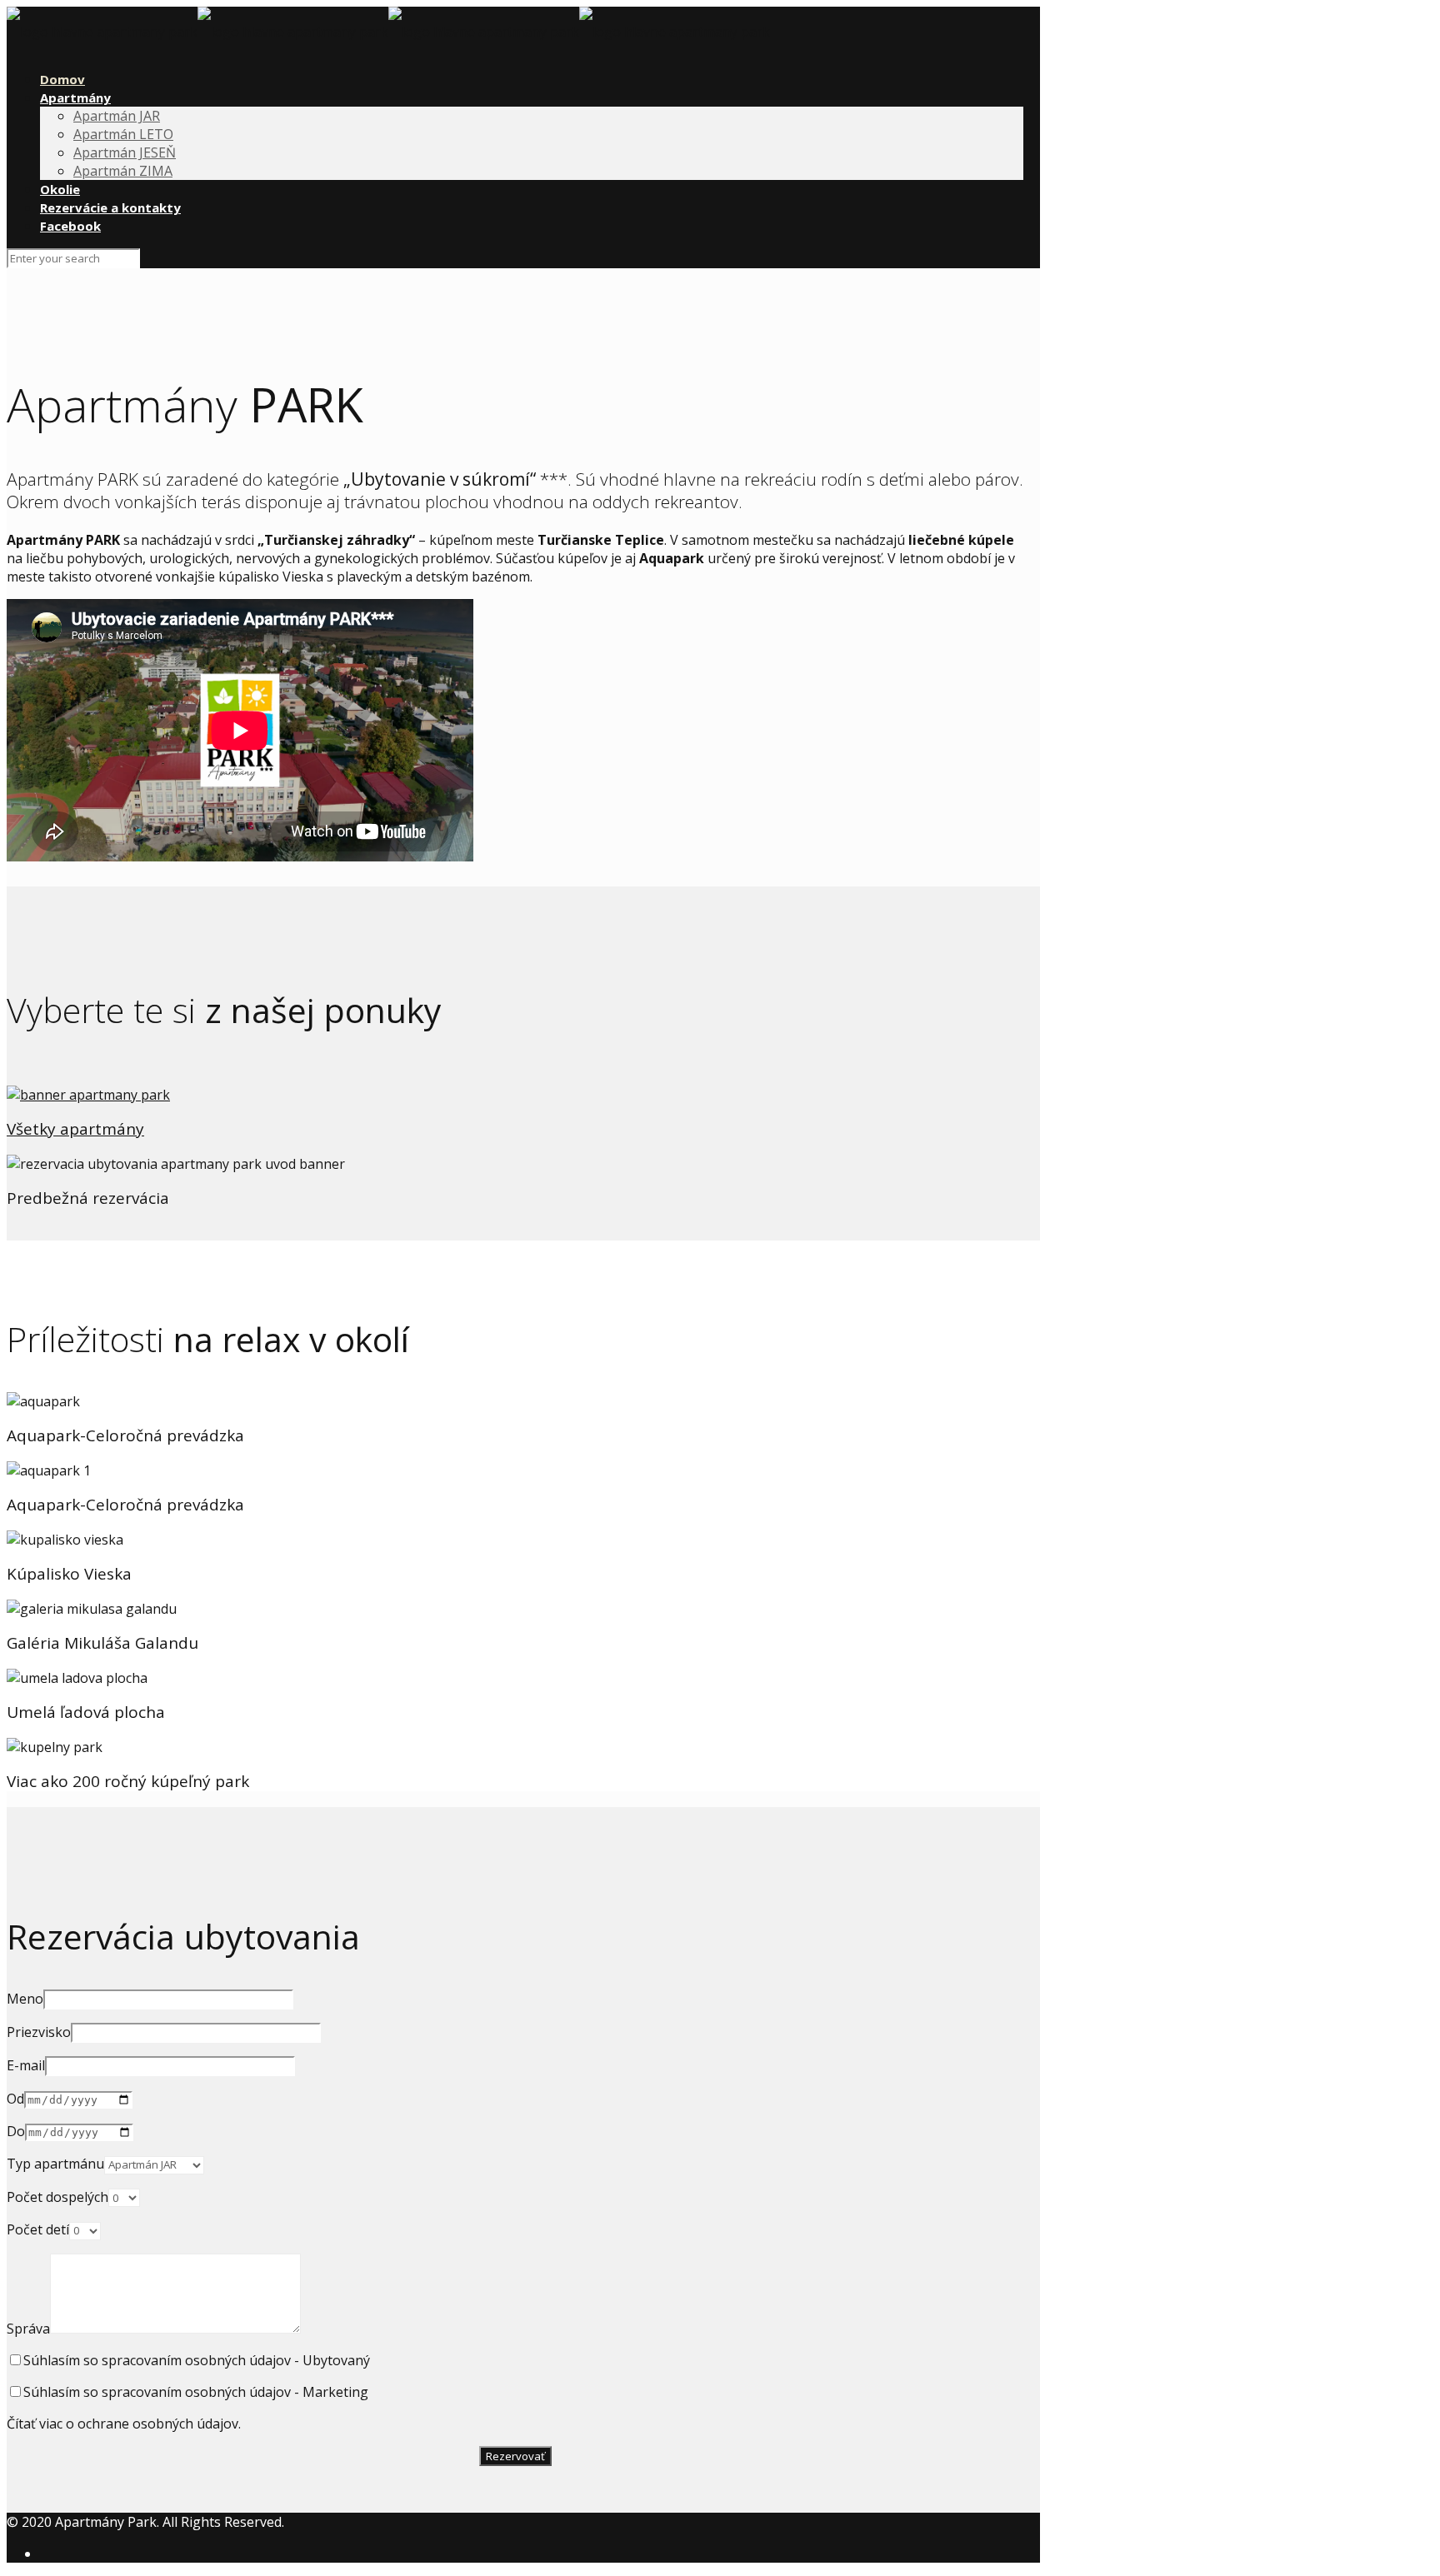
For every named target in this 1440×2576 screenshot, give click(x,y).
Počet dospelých (57, 2197)
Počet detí (38, 2229)
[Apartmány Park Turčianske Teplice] (388, 32)
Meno (25, 1999)
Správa (28, 2329)
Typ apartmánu (55, 2164)
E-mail (26, 2065)
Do (16, 2131)
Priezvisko (39, 2032)
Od (15, 2099)
